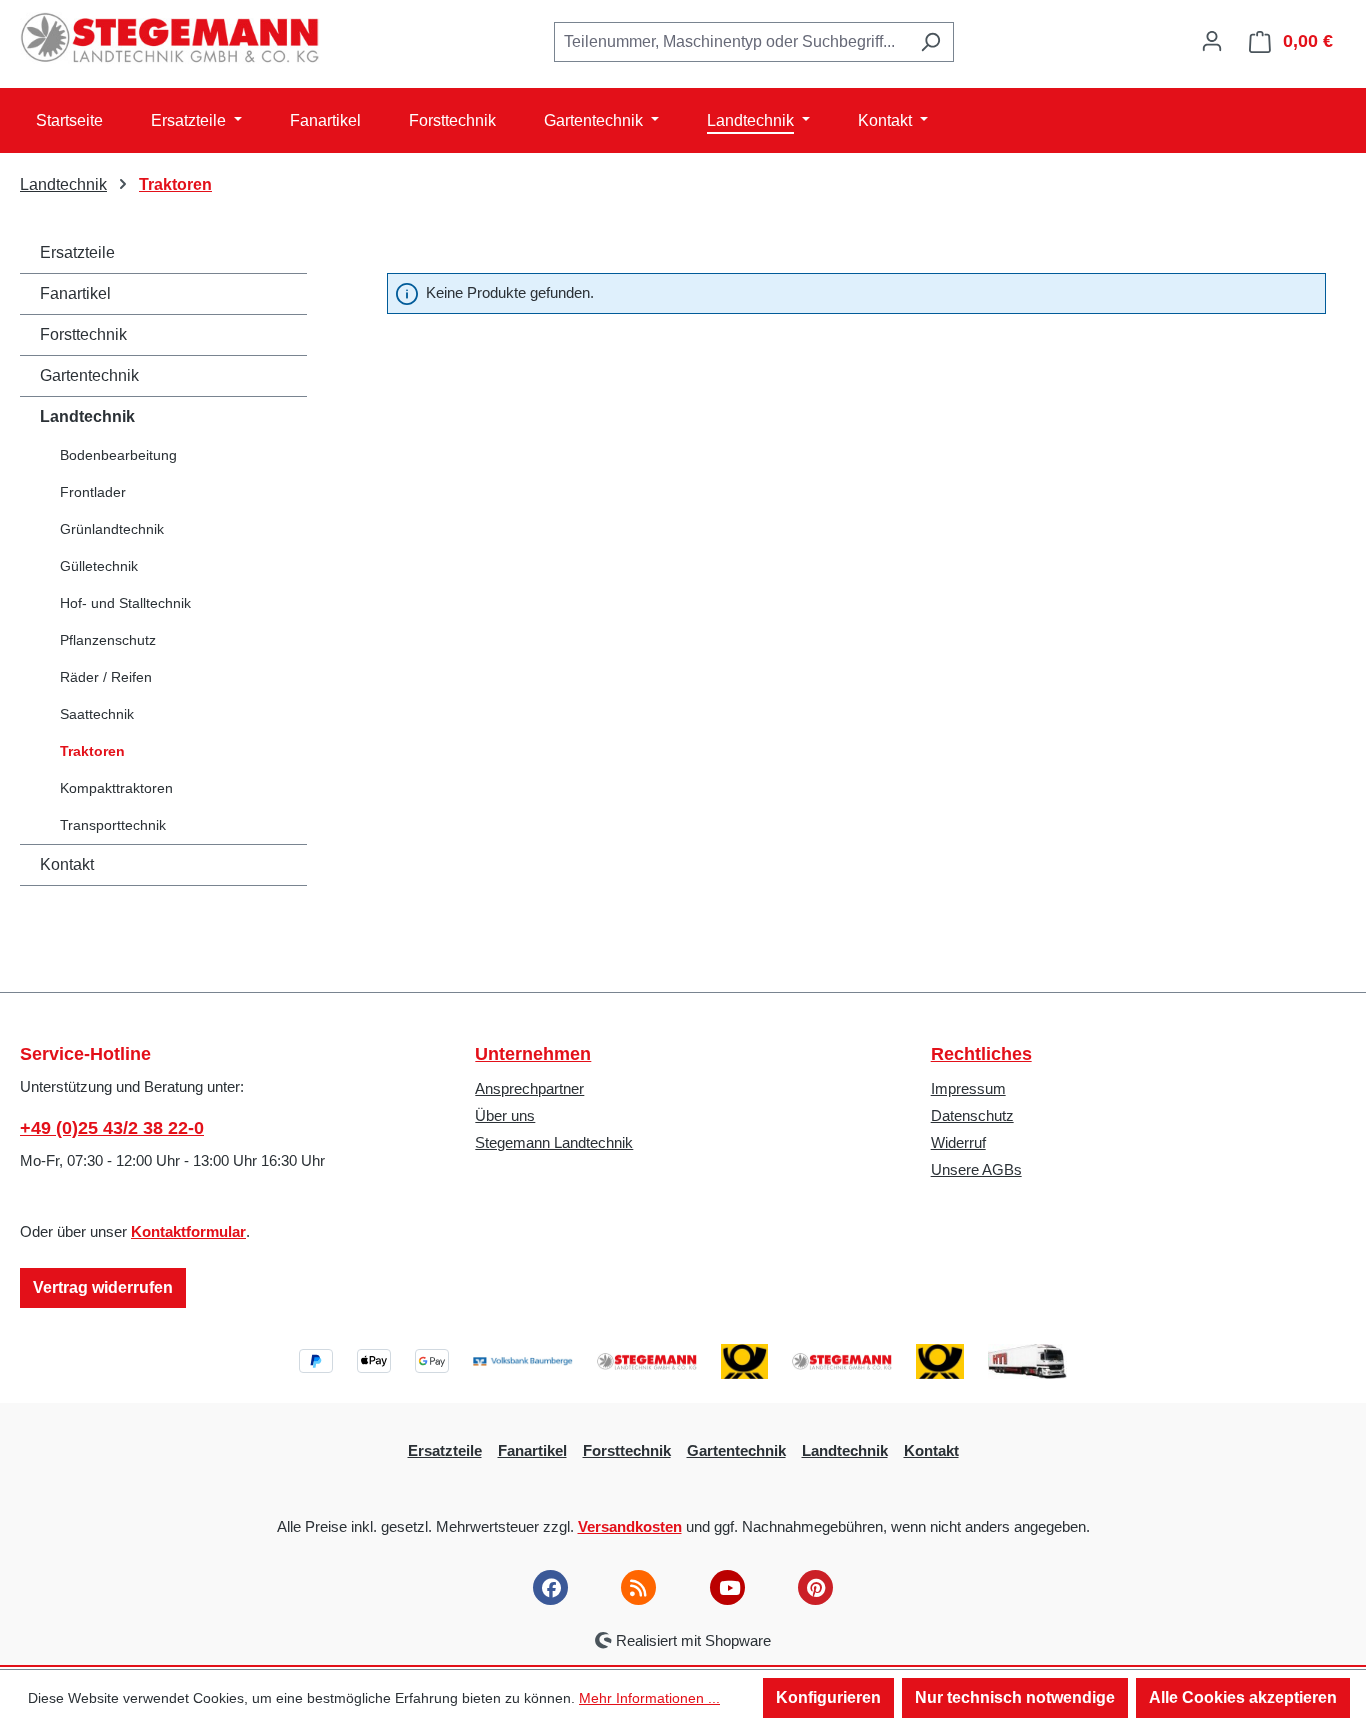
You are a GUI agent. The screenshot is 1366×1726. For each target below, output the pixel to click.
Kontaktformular (188, 1231)
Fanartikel (75, 293)
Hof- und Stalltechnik (125, 603)
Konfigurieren (828, 1697)
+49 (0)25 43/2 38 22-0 (112, 1128)
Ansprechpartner (529, 1088)
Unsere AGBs (976, 1169)
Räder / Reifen (106, 677)
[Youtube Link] (727, 1587)
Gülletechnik (99, 566)
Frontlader (93, 492)
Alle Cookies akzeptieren (1243, 1697)
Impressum (968, 1088)
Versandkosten (630, 1526)
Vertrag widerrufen (103, 1287)
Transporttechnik (113, 825)
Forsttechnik (83, 334)
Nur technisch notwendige (1015, 1697)
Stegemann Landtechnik (554, 1142)
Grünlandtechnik (112, 529)
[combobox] (731, 42)
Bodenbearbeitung (118, 455)
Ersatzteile (77, 252)
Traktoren (92, 751)
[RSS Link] (638, 1587)
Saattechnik (97, 714)
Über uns (505, 1115)
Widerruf (958, 1142)
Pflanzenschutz (108, 640)
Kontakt (67, 864)
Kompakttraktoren (116, 788)
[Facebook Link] (550, 1587)
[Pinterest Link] (815, 1587)
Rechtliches (981, 1054)
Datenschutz (972, 1115)
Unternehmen (533, 1054)
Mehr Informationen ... (649, 1698)
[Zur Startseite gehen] (170, 38)
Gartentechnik (89, 375)
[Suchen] (930, 42)
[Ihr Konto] (1212, 41)
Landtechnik (87, 416)
